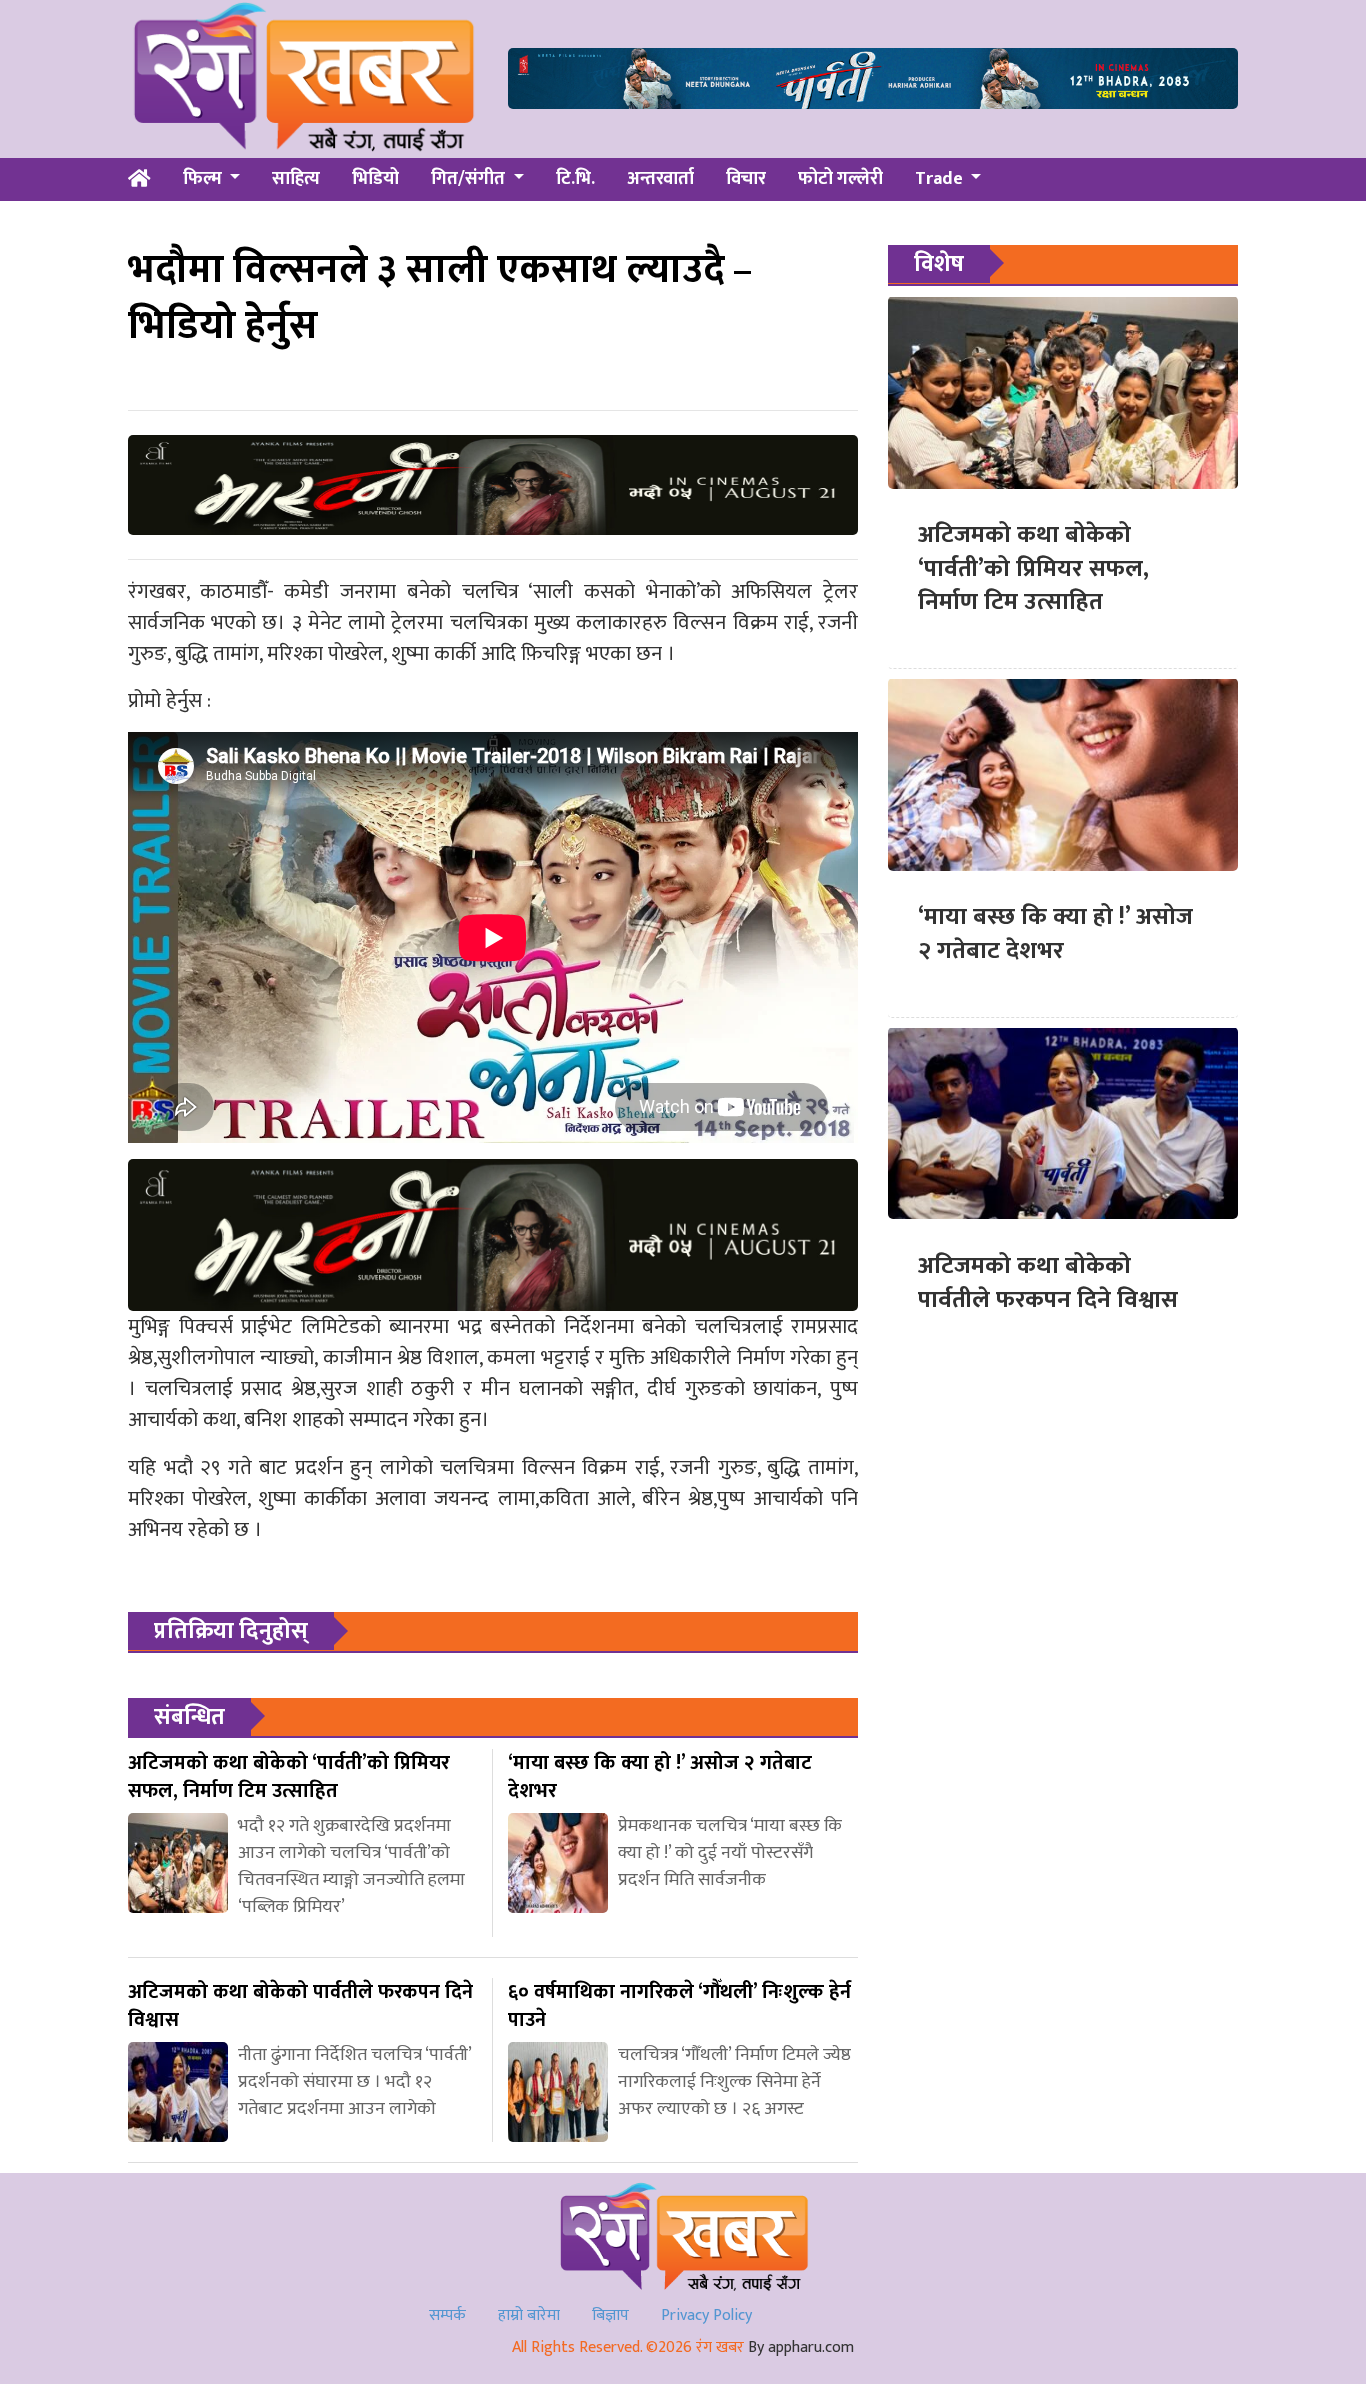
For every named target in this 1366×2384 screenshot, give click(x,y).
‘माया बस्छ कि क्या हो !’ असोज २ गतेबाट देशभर (1055, 934)
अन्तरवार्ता (660, 179)
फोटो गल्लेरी (840, 179)
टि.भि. (575, 179)
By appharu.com (801, 2347)
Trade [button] (941, 179)
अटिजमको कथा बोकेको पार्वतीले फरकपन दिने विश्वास (1048, 1282)
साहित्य (296, 179)
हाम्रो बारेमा (529, 2315)
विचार (746, 179)
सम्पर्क (447, 2315)
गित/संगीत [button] (470, 179)
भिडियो (375, 179)
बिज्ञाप (610, 2315)
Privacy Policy (706, 2315)
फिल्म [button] (204, 179)
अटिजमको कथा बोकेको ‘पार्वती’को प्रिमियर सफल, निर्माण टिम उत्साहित (1033, 568)
